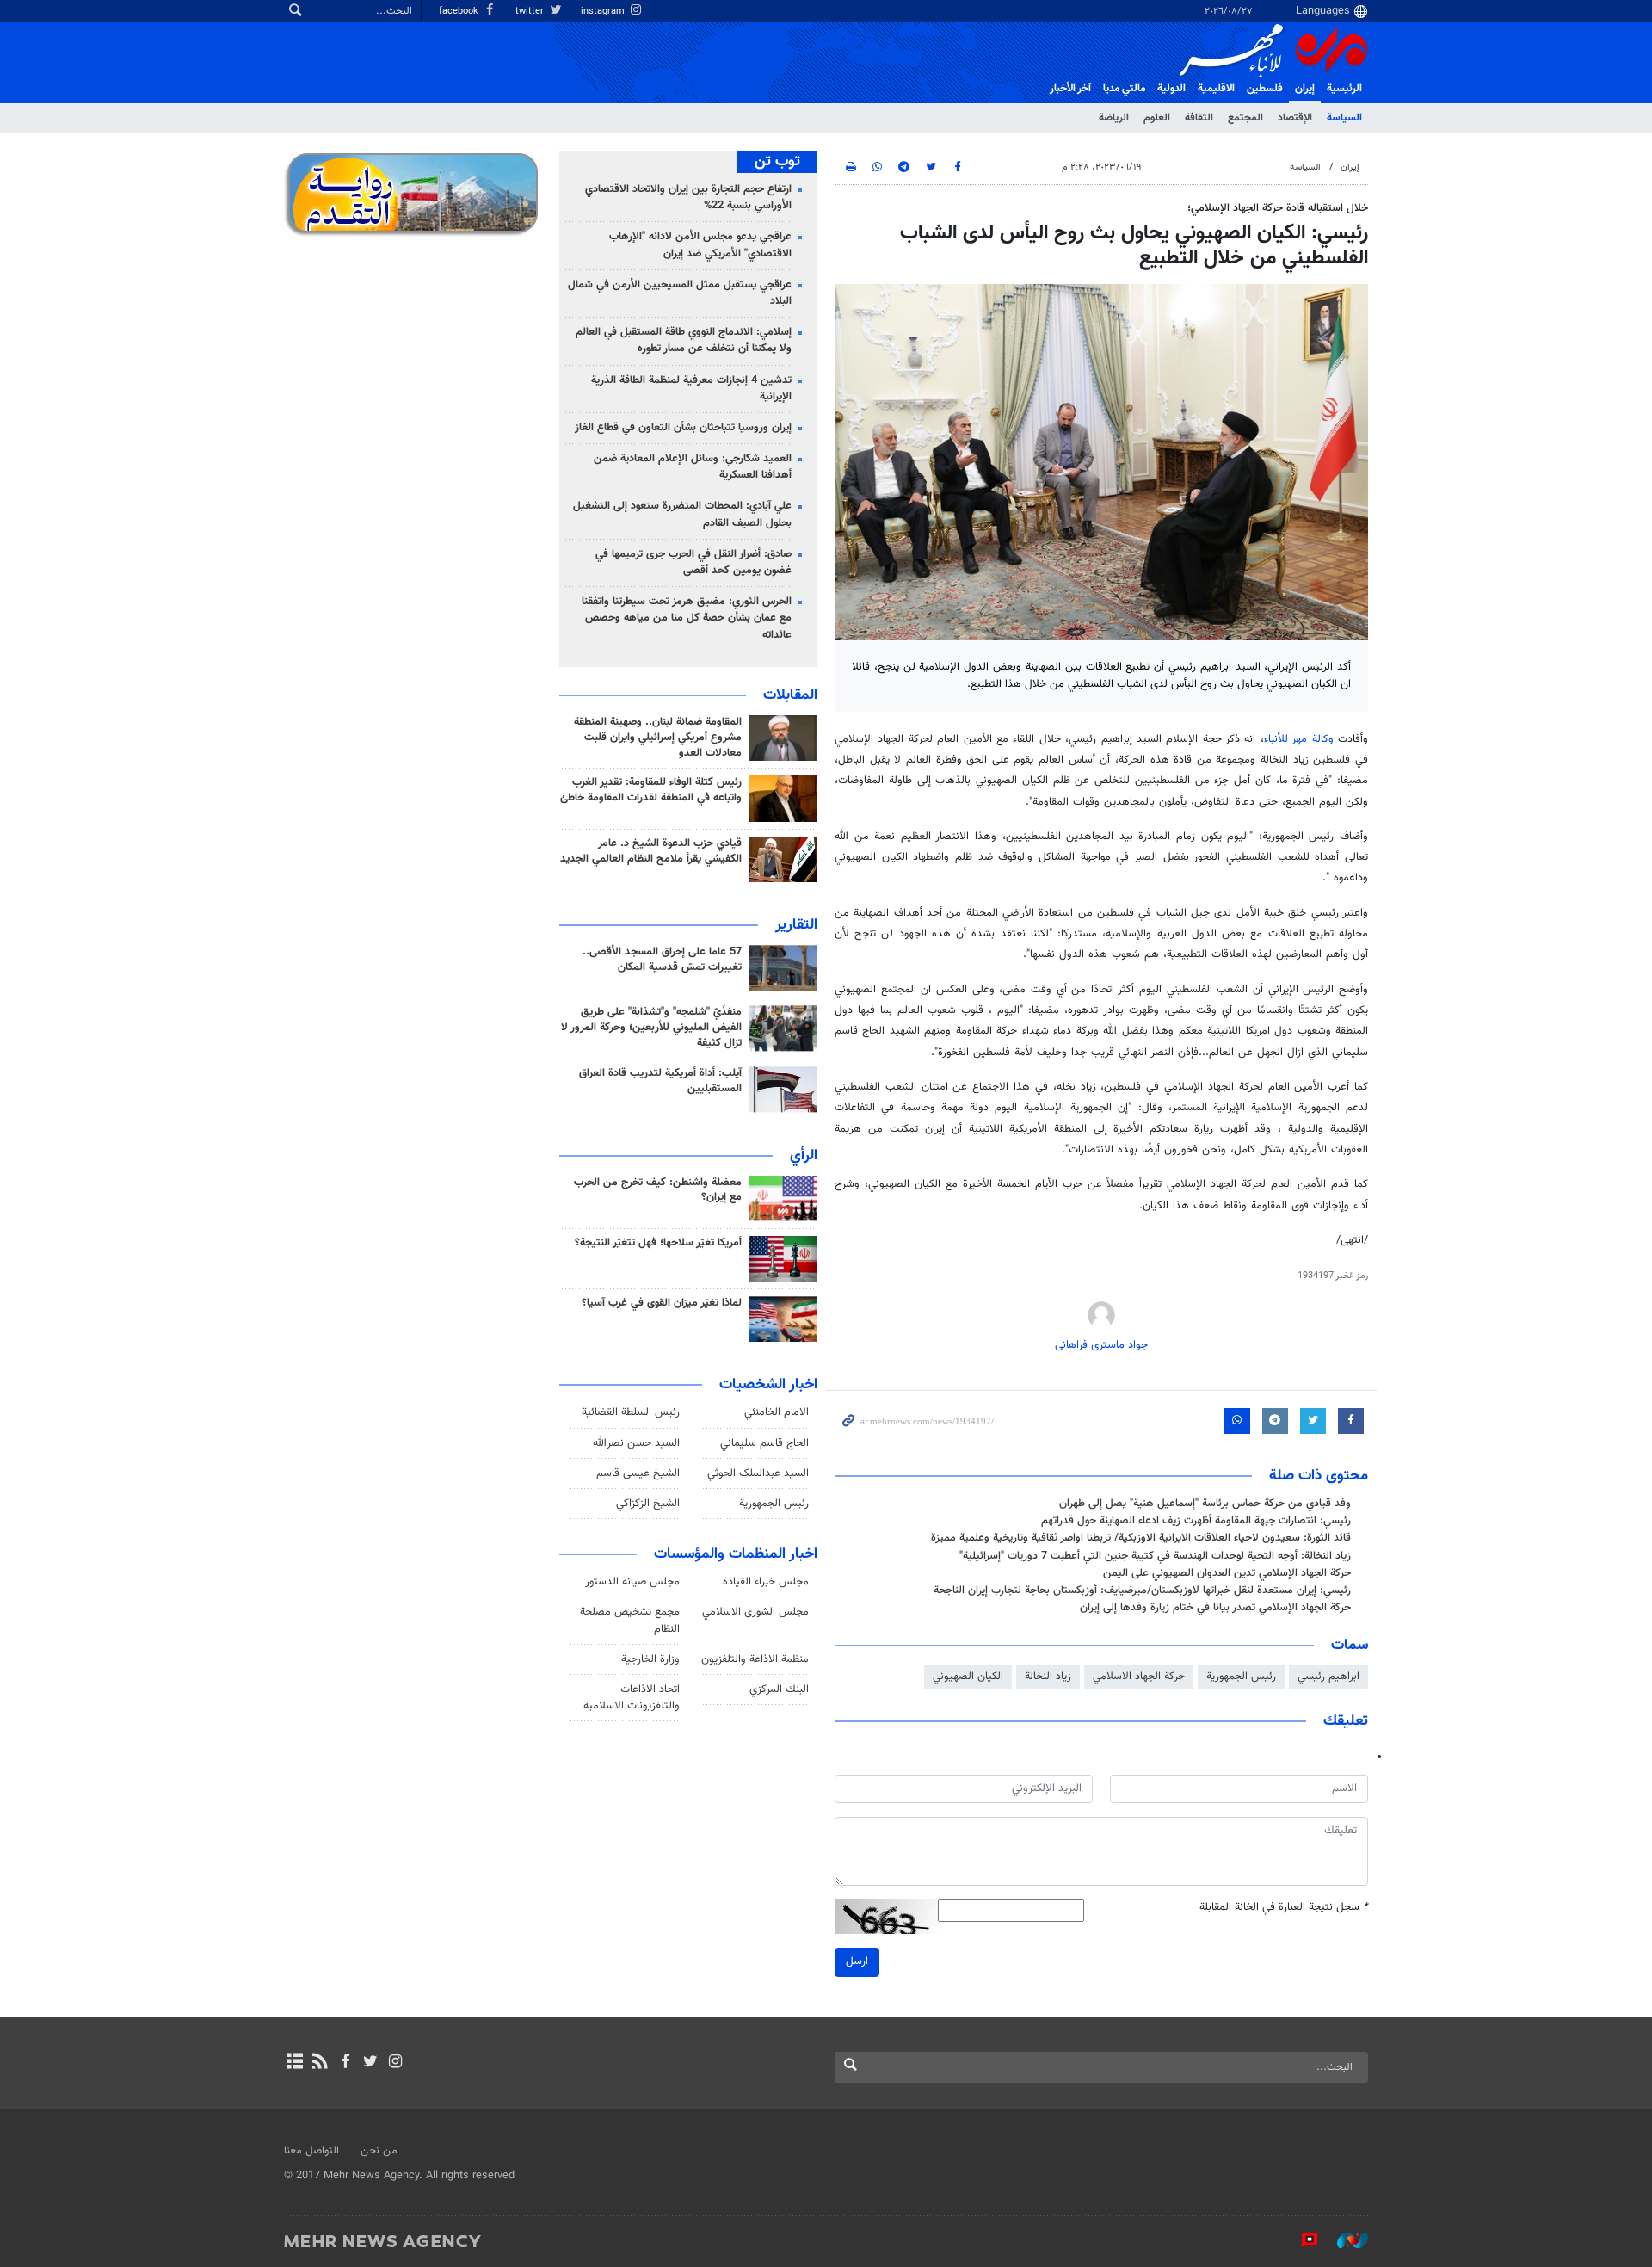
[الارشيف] (295, 2063)
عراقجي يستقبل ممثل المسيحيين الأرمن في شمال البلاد (680, 293)
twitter (531, 12)
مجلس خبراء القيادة (766, 1582)
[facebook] (345, 2063)
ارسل (857, 1961)
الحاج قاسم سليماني (764, 1443)
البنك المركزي (779, 1689)
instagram (604, 12)
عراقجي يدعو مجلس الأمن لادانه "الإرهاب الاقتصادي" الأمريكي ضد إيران (700, 245)
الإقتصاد (1295, 118)
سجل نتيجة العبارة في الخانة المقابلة (1284, 1908)
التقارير (796, 925)
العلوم (1157, 118)
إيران (1305, 89)
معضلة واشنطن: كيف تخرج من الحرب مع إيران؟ (658, 1190)
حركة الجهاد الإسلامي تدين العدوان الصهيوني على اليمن (1227, 1573)
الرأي (804, 1156)
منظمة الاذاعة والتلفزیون (755, 1659)
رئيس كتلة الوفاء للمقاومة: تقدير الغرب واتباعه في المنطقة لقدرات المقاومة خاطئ (651, 790)
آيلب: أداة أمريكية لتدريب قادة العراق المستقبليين (660, 1081)
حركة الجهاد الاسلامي (1139, 1677)
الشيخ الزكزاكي (648, 1504)
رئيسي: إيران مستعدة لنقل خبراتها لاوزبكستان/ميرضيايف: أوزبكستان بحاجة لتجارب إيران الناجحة (1142, 1591)
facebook (460, 12)
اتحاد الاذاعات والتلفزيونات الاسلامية (632, 1698)
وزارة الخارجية (650, 1659)
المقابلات (790, 695)
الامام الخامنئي (777, 1412)
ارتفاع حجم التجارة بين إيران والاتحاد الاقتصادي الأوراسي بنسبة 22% (688, 198)
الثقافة (1199, 118)
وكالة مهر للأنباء (1299, 739)
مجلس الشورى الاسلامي (755, 1612)
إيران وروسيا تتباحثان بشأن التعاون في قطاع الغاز (683, 428)
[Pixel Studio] (1301, 2240)
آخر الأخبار (1070, 89)
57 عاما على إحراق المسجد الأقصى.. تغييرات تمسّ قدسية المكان (662, 960)
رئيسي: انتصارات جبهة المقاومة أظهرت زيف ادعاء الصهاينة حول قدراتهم (1196, 1521)
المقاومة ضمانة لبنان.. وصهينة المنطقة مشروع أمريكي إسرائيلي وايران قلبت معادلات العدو (658, 738)
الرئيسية (1344, 89)
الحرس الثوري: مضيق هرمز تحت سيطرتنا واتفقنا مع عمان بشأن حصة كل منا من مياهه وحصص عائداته (687, 618)
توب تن (777, 162)
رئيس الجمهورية (1241, 1677)
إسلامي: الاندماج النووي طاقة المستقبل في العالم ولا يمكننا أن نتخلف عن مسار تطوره (684, 340)
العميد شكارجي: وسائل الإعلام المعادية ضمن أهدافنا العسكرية (693, 467)
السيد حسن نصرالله (636, 1443)
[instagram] (395, 2063)
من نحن (379, 2151)
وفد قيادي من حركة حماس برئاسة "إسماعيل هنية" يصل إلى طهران (1205, 1504)
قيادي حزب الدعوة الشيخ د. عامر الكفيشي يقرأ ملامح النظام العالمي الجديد (651, 851)
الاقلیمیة (1216, 89)
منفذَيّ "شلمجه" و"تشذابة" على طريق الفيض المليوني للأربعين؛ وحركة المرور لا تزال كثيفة (651, 1028)
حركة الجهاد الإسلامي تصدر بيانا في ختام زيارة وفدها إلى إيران (1215, 1608)
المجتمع (1245, 118)
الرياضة (1114, 118)
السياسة (1344, 118)
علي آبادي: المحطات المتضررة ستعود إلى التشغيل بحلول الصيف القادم (682, 514)
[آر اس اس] (320, 2063)
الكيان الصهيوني (968, 1677)
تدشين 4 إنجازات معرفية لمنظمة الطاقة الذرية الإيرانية (691, 389)
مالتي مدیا (1124, 89)
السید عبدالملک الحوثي (758, 1473)
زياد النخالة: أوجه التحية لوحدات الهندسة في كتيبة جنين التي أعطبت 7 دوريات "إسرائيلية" (1155, 1556)
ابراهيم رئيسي (1328, 1677)
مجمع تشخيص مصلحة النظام (630, 1620)
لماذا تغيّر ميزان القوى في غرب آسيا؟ (662, 1303)
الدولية (1171, 89)
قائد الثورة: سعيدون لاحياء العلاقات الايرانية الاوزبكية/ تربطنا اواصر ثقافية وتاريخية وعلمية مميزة (1141, 1538)
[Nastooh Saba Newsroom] (1344, 2240)
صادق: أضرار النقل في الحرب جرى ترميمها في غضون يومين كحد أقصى (693, 562)
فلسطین (1265, 89)
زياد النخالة (1048, 1677)
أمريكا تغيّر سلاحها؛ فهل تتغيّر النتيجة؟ (658, 1243)
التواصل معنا (311, 2151)
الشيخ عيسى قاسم (638, 1473)
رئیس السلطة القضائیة (631, 1412)
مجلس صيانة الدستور (632, 1582)
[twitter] (370, 2063)
